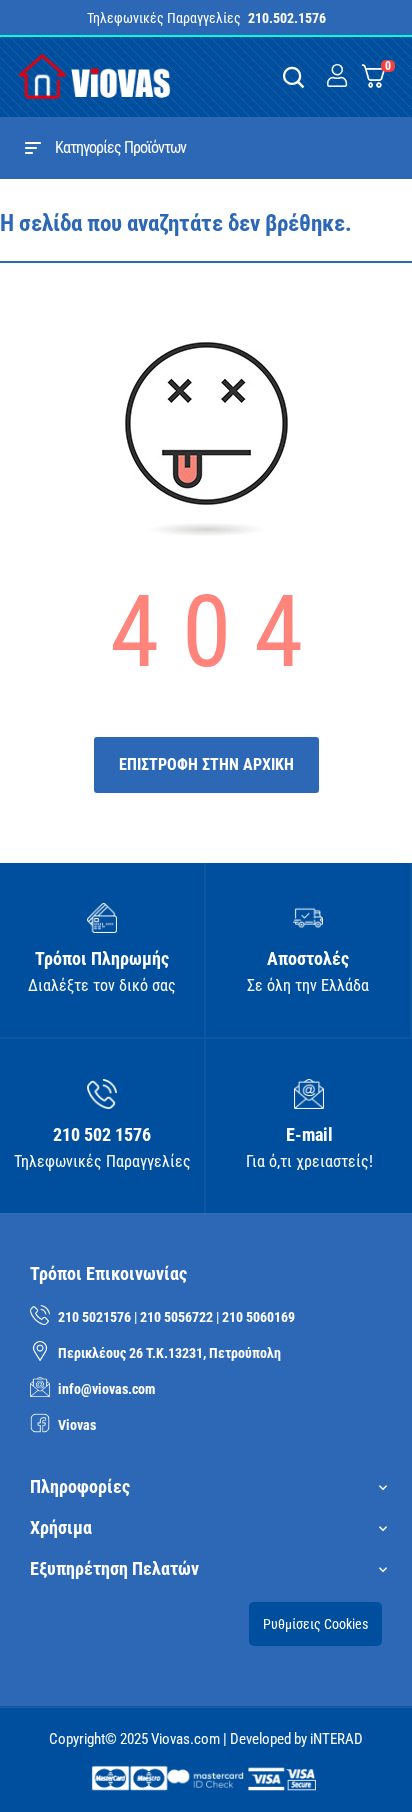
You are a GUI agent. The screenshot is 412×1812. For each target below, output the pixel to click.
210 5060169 (258, 1317)
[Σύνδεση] (337, 76)
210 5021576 (94, 1317)
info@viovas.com (106, 1389)
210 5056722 (176, 1317)
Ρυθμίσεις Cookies (315, 1624)
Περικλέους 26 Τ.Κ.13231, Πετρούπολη (169, 1353)
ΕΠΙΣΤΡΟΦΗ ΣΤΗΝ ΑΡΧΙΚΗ (206, 764)
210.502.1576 (287, 18)
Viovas (77, 1425)
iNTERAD (336, 1739)
